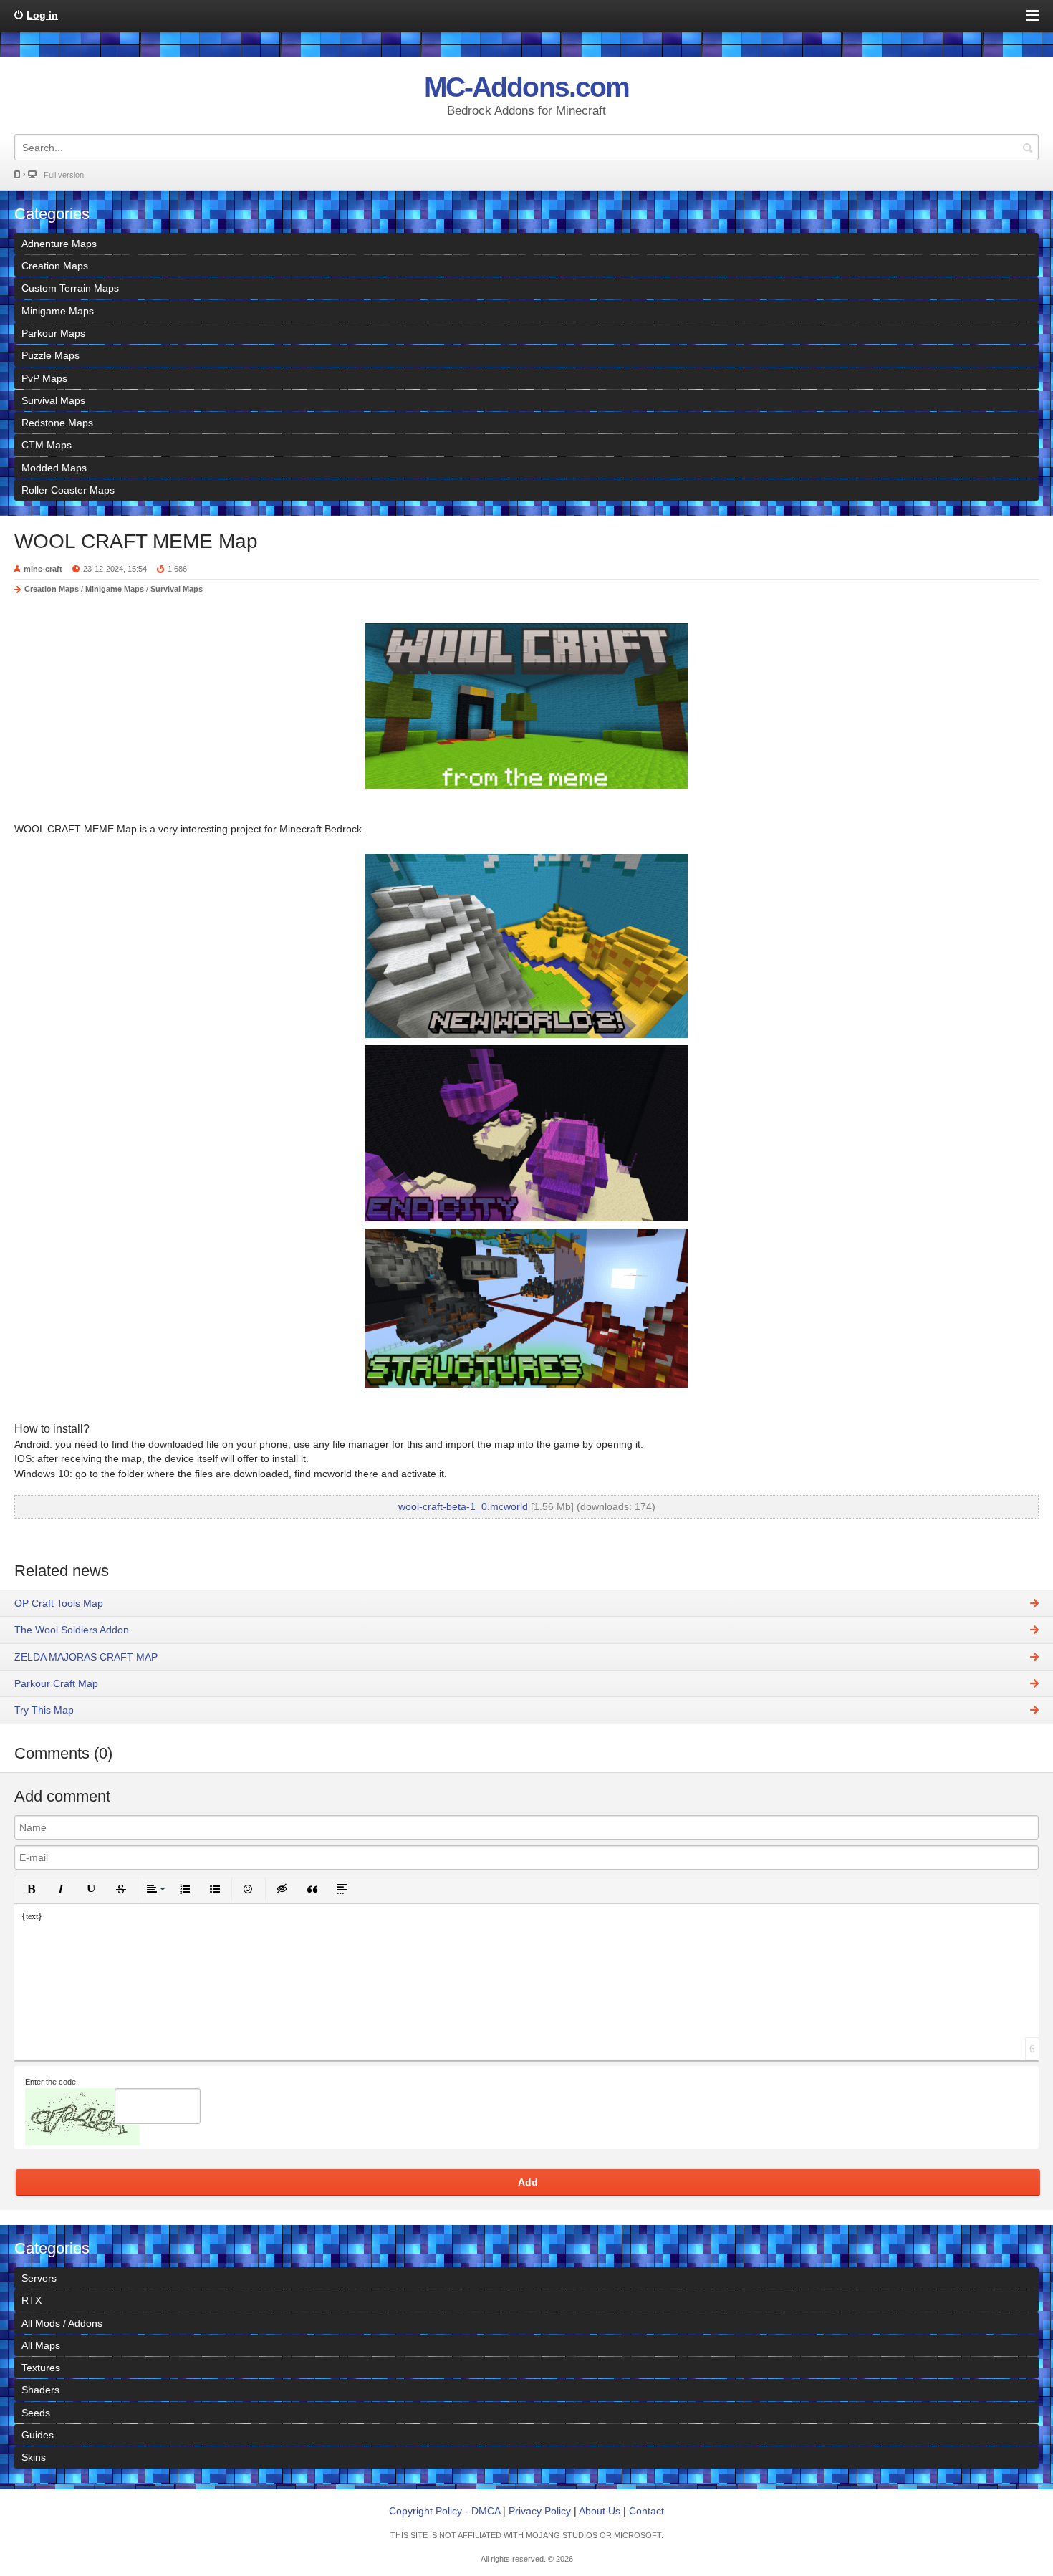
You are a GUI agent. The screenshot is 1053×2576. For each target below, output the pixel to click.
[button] (31, 1889)
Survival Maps (53, 400)
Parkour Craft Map (56, 1683)
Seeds (36, 2413)
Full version (64, 175)
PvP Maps (44, 378)
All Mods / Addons (62, 2323)
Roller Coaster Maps (68, 490)
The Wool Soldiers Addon (72, 1630)
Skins (34, 2457)
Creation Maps (55, 266)
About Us (600, 2511)
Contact (646, 2511)
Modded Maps (54, 468)
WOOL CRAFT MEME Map (136, 541)
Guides (38, 2435)
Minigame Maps (58, 311)
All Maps (41, 2345)
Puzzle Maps (51, 355)
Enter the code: (52, 2082)
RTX (32, 2300)
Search (1027, 147)
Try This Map (44, 1710)
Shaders (40, 2390)
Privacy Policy (540, 2511)
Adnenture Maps (59, 244)
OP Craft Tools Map (59, 1603)
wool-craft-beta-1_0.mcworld (463, 1506)
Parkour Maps (53, 333)
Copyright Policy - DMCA (444, 2511)
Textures (41, 2368)
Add (528, 2182)
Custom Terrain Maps (70, 288)
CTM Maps (47, 445)
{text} (32, 1916)
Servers (39, 2278)
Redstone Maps (57, 423)
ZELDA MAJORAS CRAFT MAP (86, 1657)
